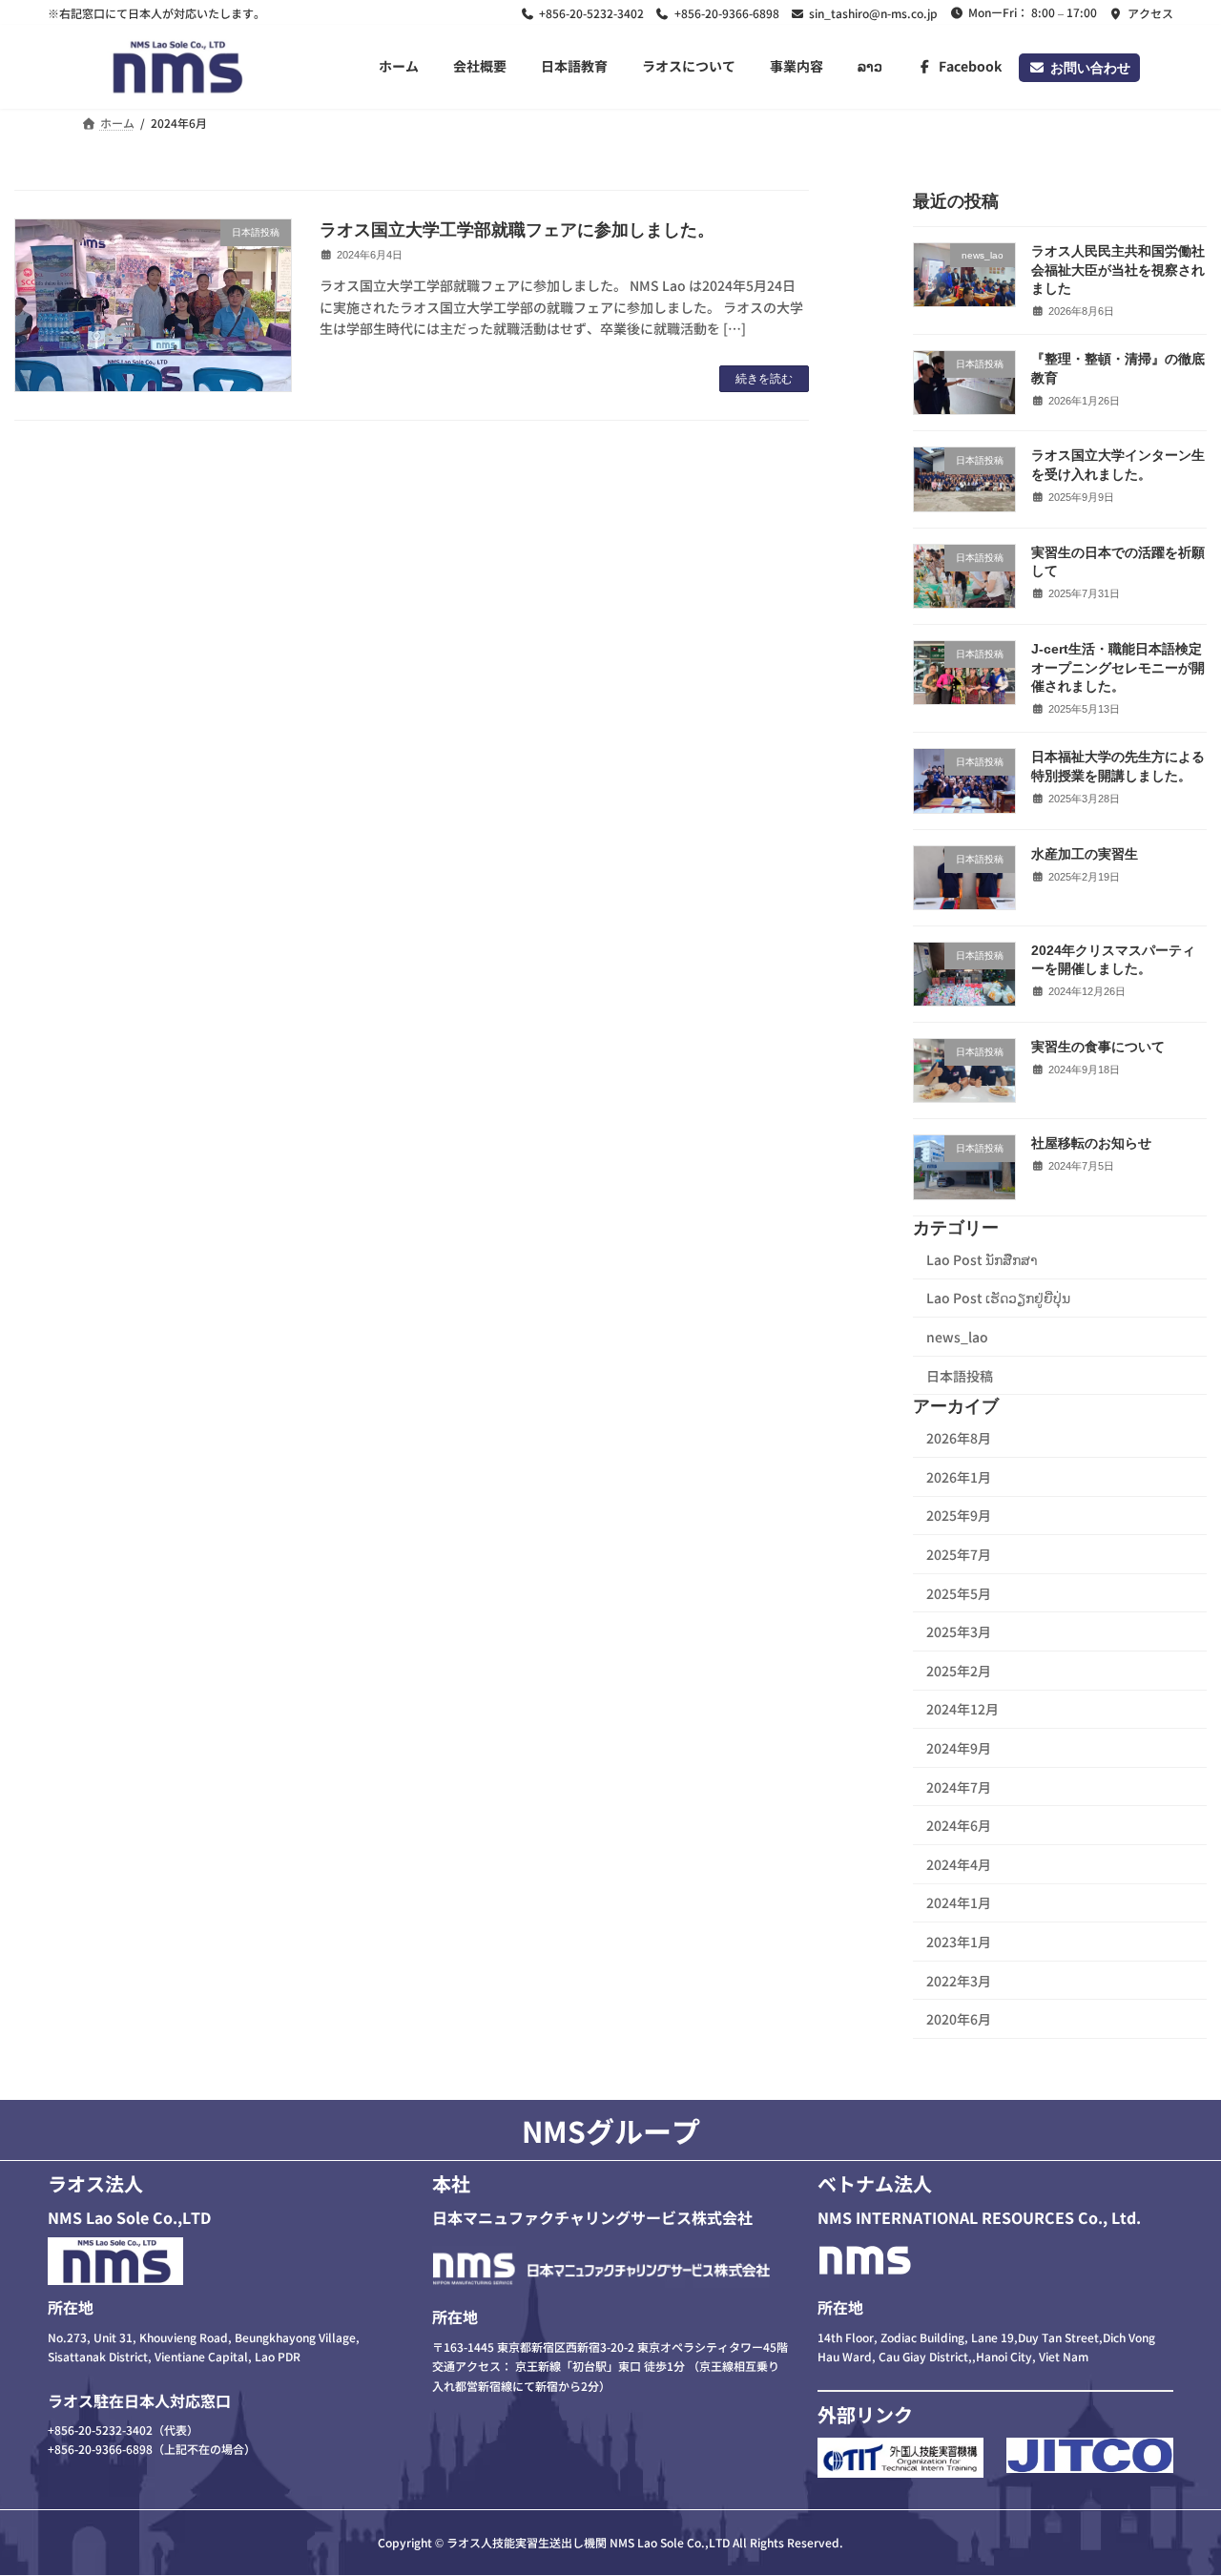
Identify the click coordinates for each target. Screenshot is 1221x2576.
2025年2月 (959, 1671)
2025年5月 (959, 1593)
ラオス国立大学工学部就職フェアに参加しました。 (517, 230)
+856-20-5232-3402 (591, 13)
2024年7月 (959, 1787)
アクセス (1150, 13)
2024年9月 (959, 1748)
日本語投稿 (960, 1375)
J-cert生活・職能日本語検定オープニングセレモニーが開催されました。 (1118, 667)
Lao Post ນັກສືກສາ (982, 1259)
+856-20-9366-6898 (727, 13)
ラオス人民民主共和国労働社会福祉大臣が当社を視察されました (1118, 270)
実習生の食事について (1098, 1047)
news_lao (957, 1337)
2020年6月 (959, 2019)
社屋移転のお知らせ (1091, 1143)
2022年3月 (959, 1981)
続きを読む (764, 379)
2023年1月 (959, 1942)
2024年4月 (959, 1864)
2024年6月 (959, 1825)
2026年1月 (959, 1477)
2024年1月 (959, 1902)
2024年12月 (962, 1709)
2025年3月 (959, 1631)
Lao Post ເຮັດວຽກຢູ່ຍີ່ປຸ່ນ (998, 1298)
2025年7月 (959, 1554)
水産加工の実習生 (1085, 854)
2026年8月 (959, 1438)
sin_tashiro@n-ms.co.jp (873, 13)
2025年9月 (959, 1515)
